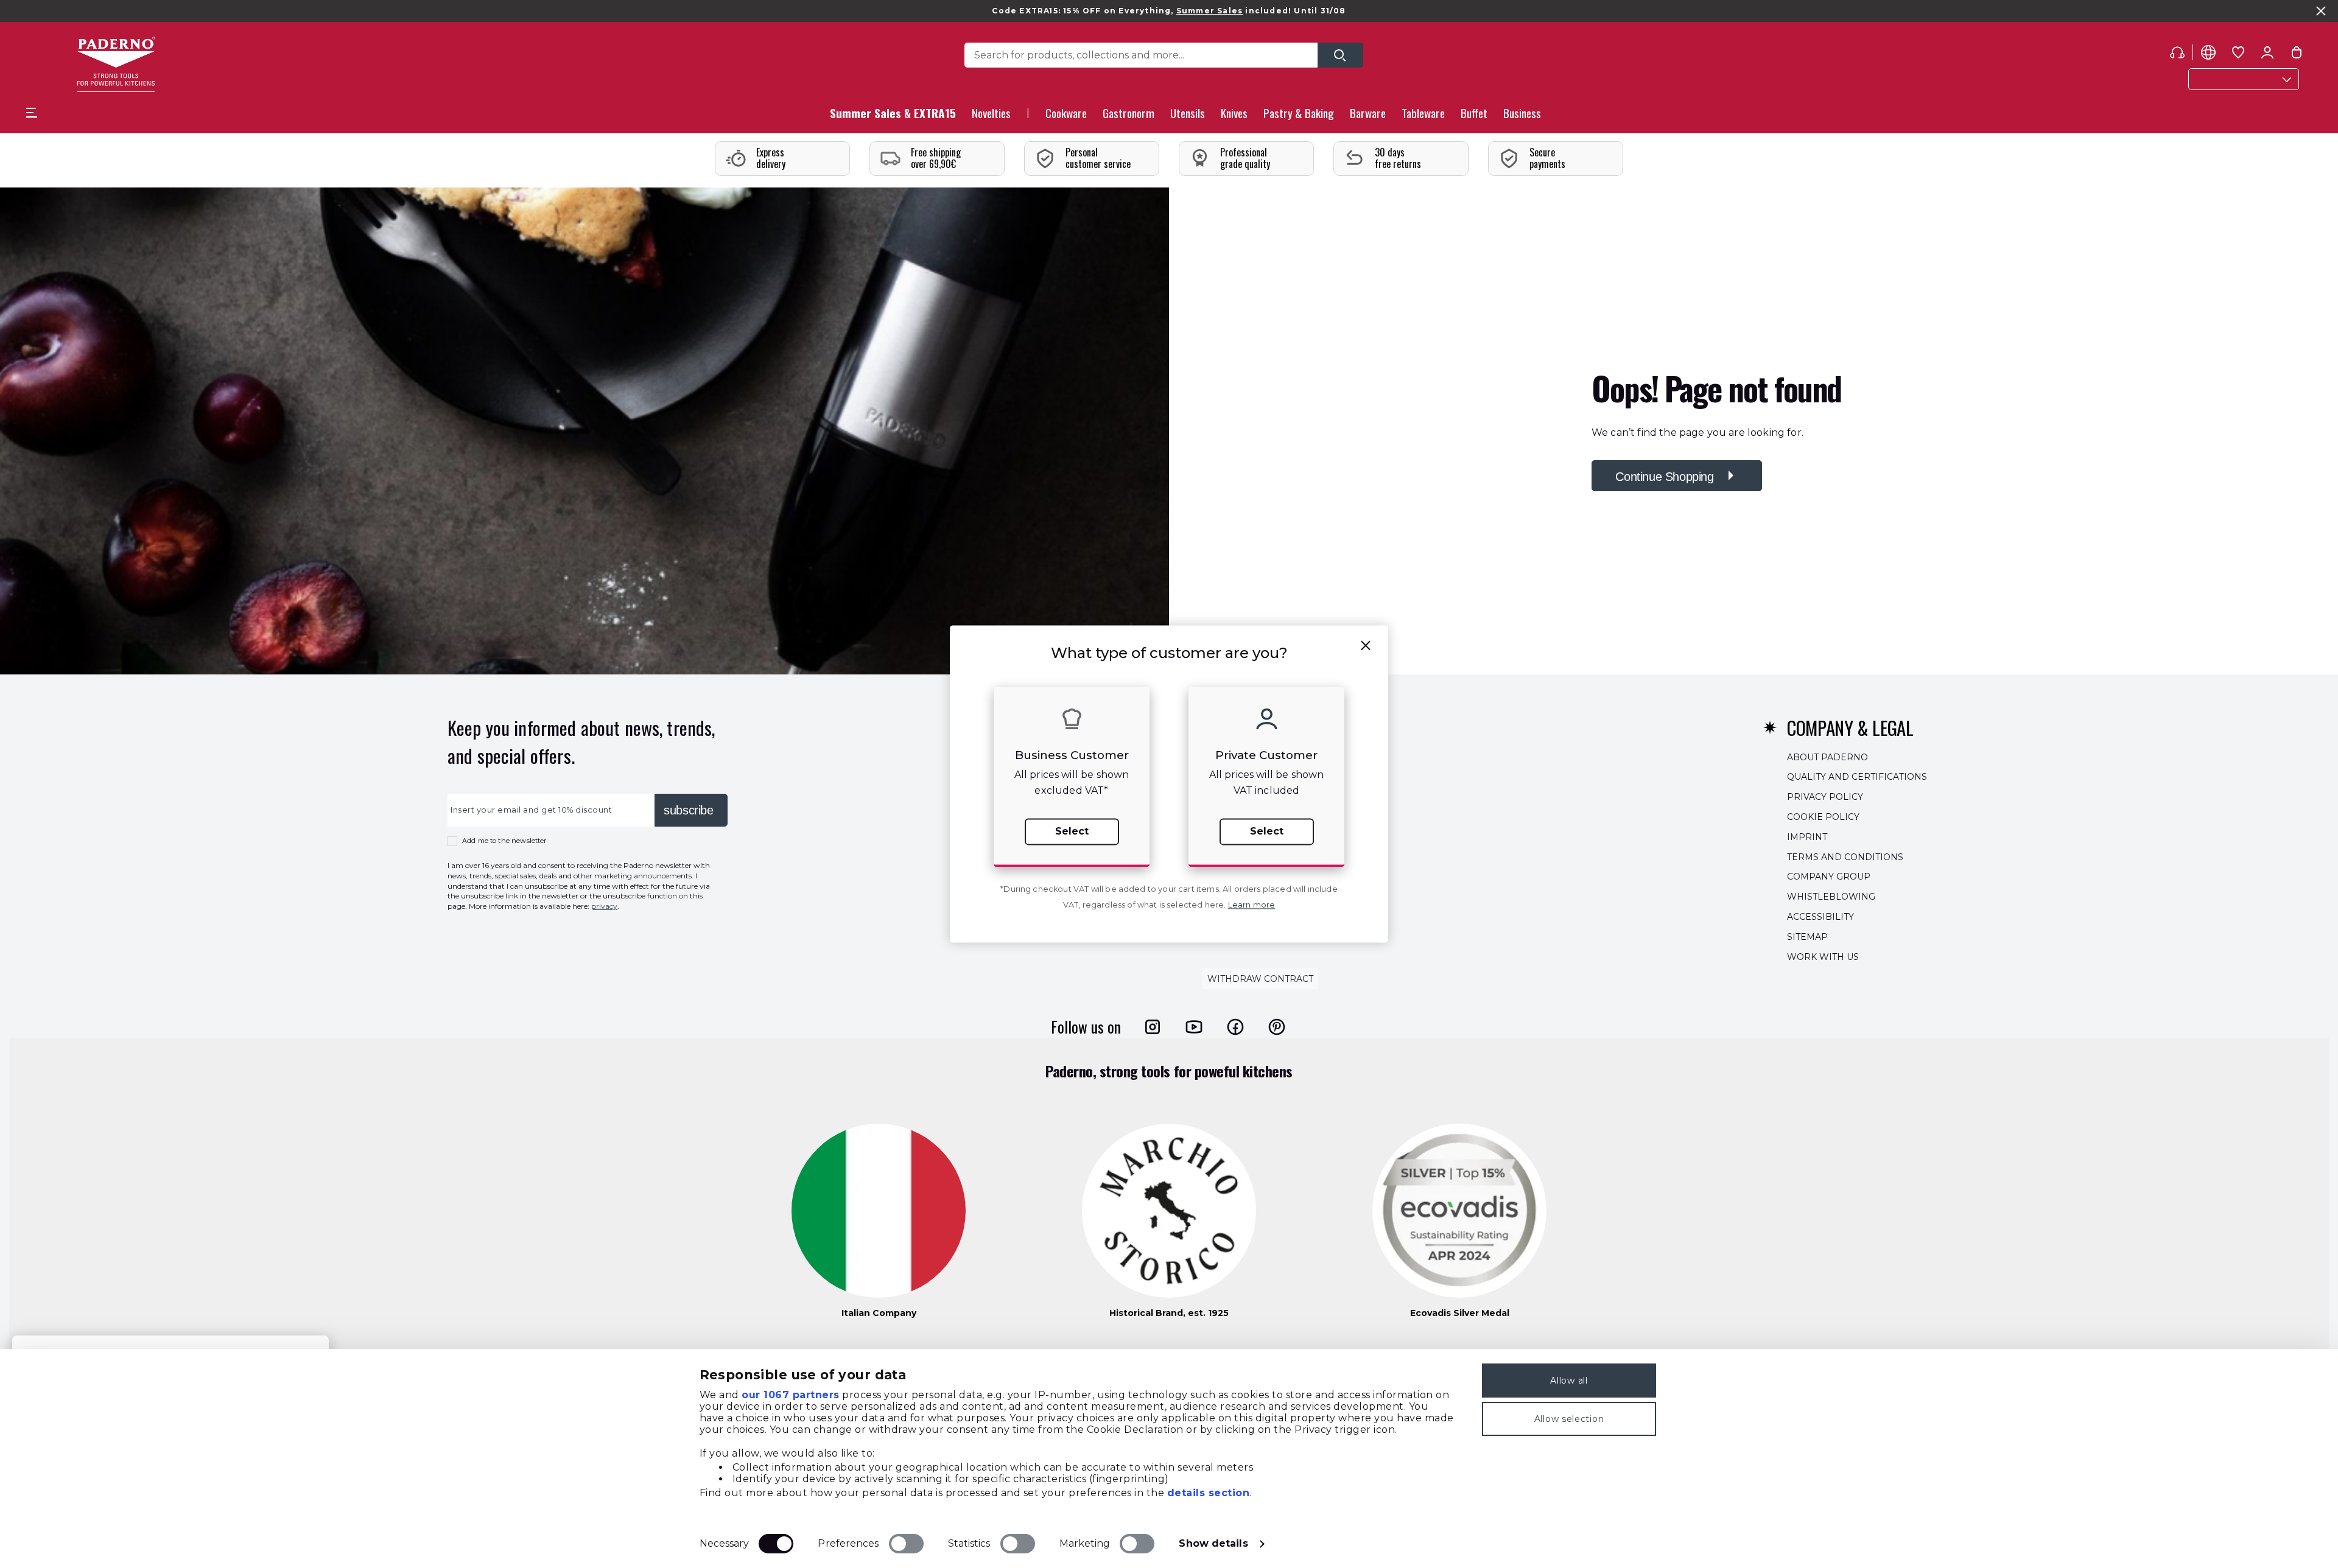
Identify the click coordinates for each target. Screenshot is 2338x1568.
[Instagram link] (1153, 1026)
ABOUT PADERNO (1827, 757)
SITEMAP (1807, 936)
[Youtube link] (1194, 1026)
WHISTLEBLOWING (1831, 897)
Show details (1213, 1543)
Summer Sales (1209, 11)
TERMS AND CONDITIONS (1845, 856)
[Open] (1340, 55)
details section (1209, 1493)
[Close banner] (2321, 11)
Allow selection (1569, 1419)
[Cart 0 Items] (2297, 55)
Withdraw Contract (1260, 979)
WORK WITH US (1823, 956)
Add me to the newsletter (504, 841)
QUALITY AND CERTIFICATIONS (1857, 777)
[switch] (906, 1544)
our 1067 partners (791, 1395)
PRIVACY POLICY (1825, 797)
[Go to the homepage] (116, 64)
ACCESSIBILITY (1820, 917)
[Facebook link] (1235, 1026)
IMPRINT (1807, 836)
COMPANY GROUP (1829, 877)
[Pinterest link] (1277, 1026)
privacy (604, 906)
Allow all (1569, 1381)
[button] (991, 117)
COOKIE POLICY (1823, 817)
